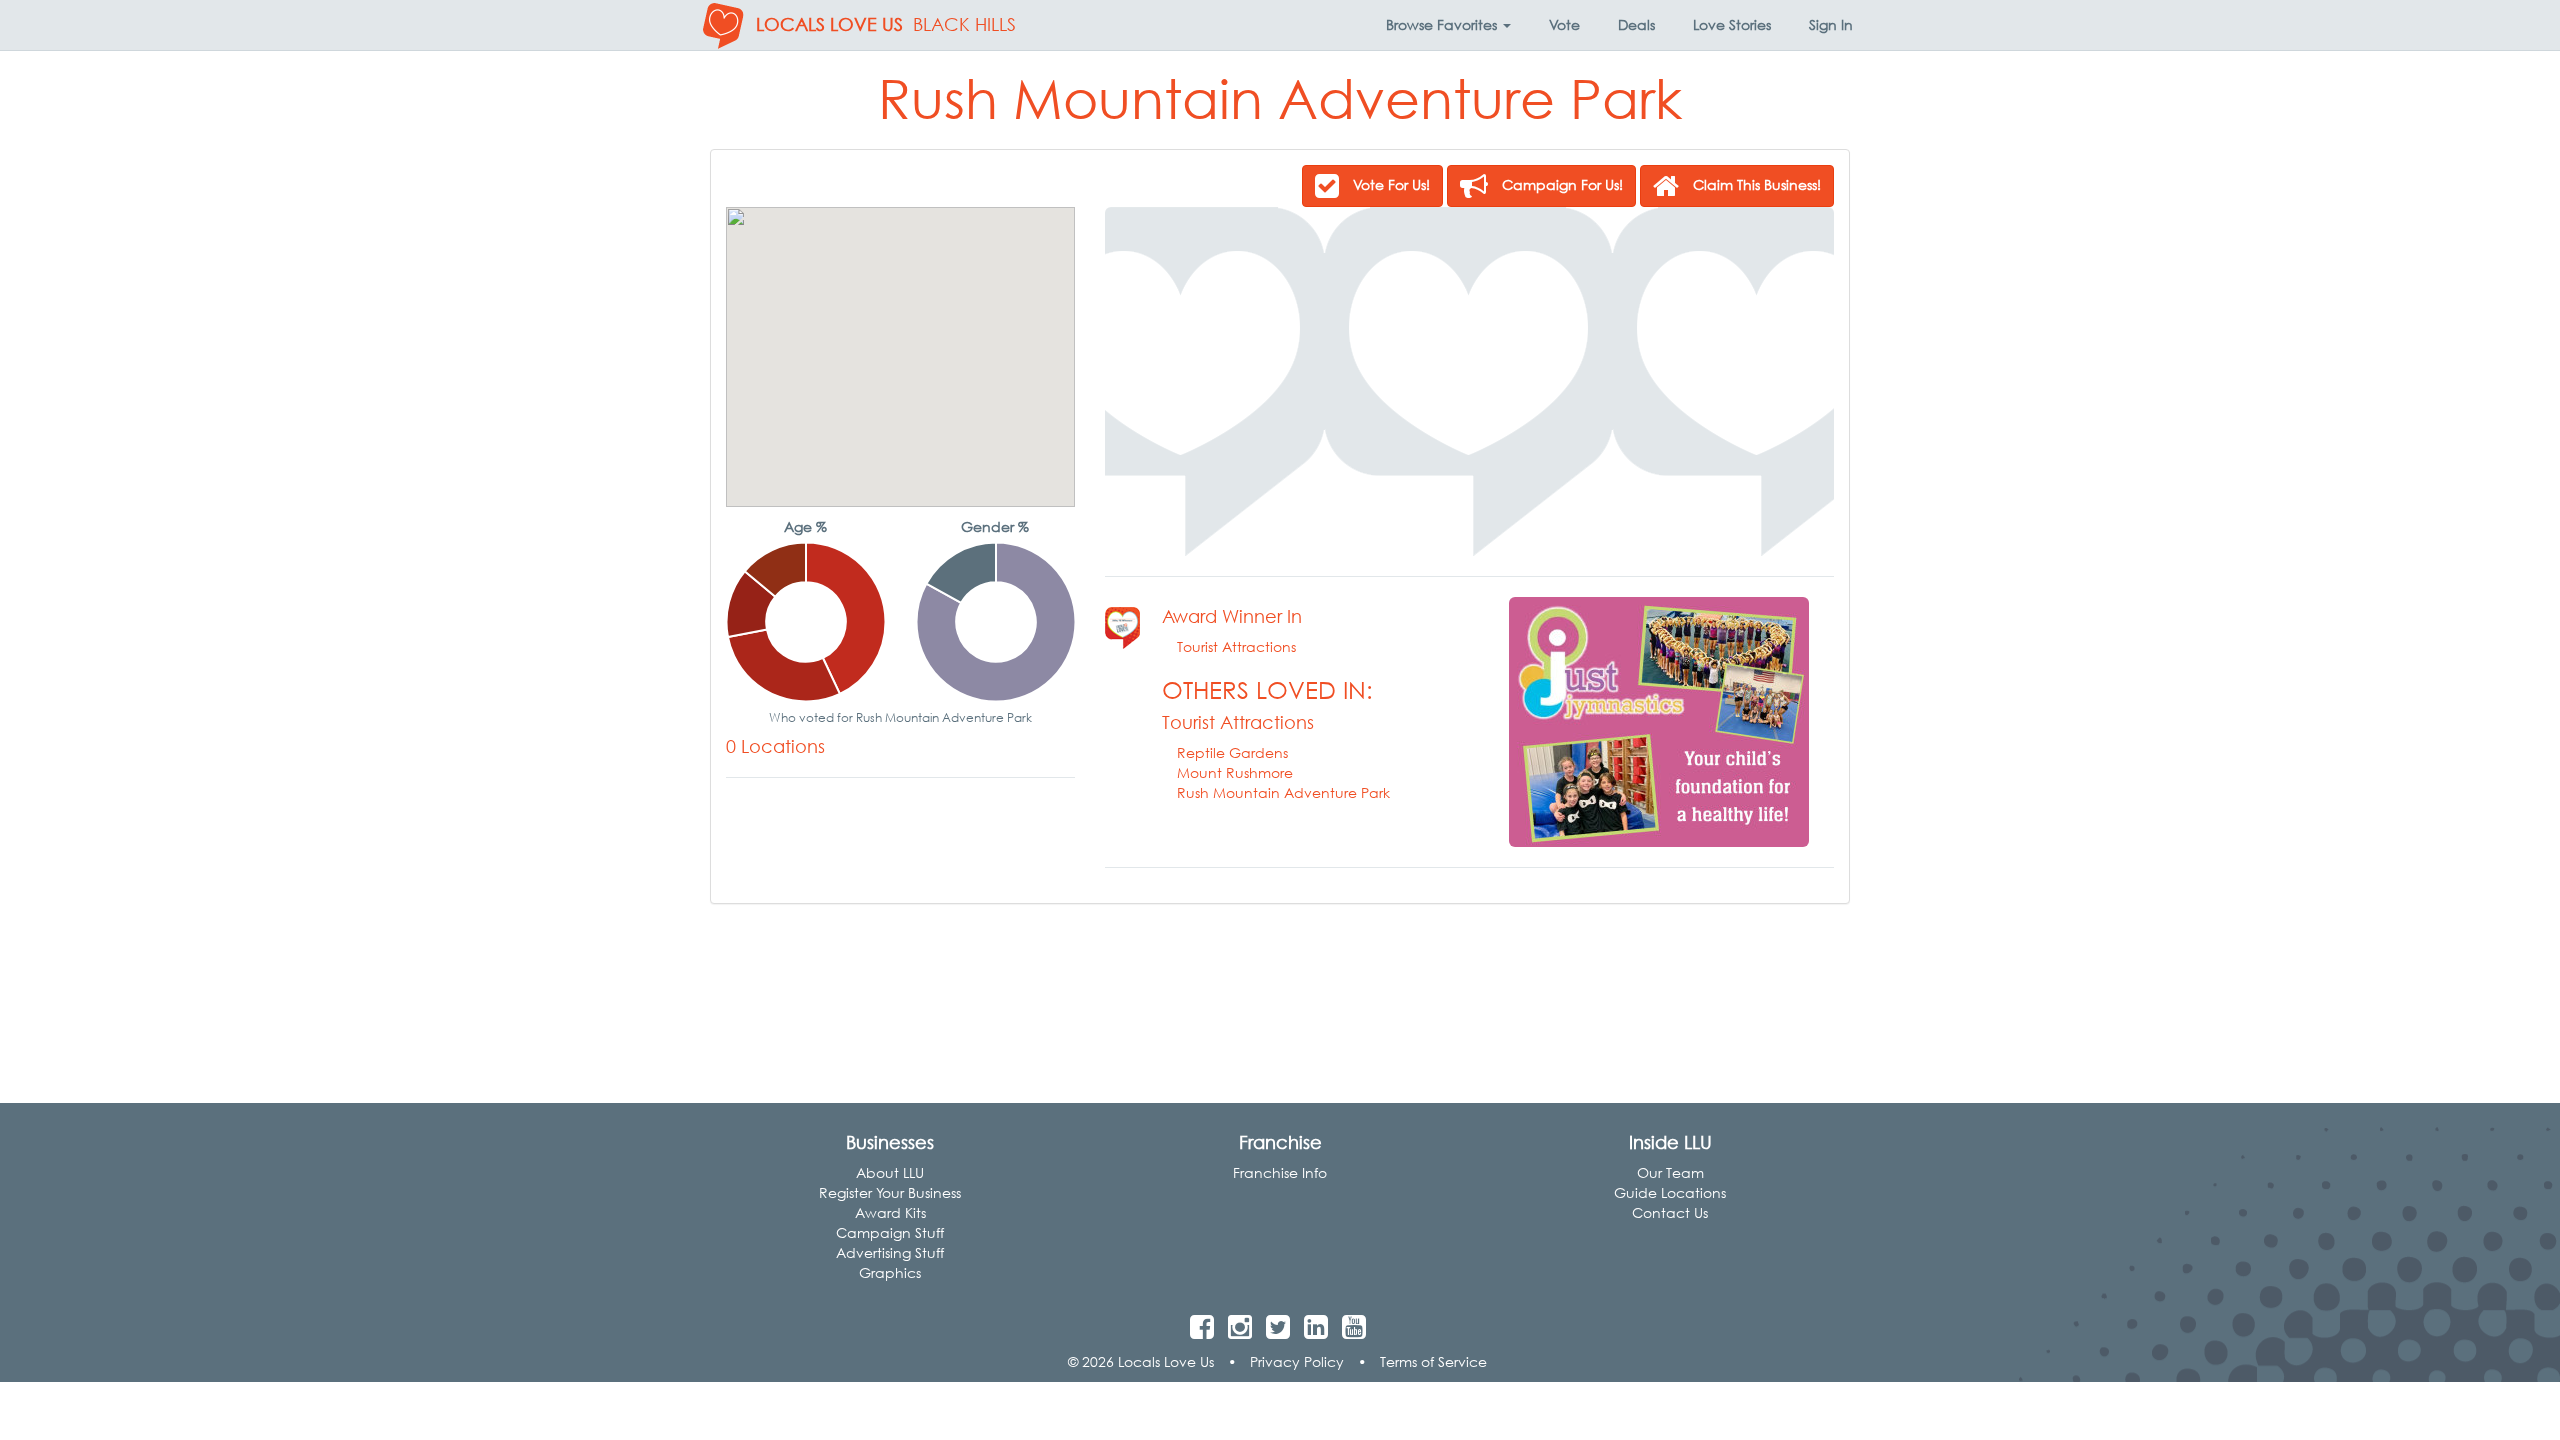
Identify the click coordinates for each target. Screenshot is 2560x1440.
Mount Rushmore (1235, 772)
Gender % (995, 526)
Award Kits (890, 1212)
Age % (805, 526)
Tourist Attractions (1236, 646)
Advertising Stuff (890, 1252)
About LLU (890, 1172)
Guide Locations (1670, 1192)
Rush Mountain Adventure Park (1283, 792)
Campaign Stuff (890, 1232)
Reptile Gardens (1232, 752)
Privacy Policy (1297, 1361)
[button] (1448, 25)
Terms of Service (1433, 1361)
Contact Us (1670, 1212)
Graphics (890, 1272)
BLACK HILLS (964, 24)
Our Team (1670, 1172)
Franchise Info (1280, 1172)
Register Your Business (890, 1192)
